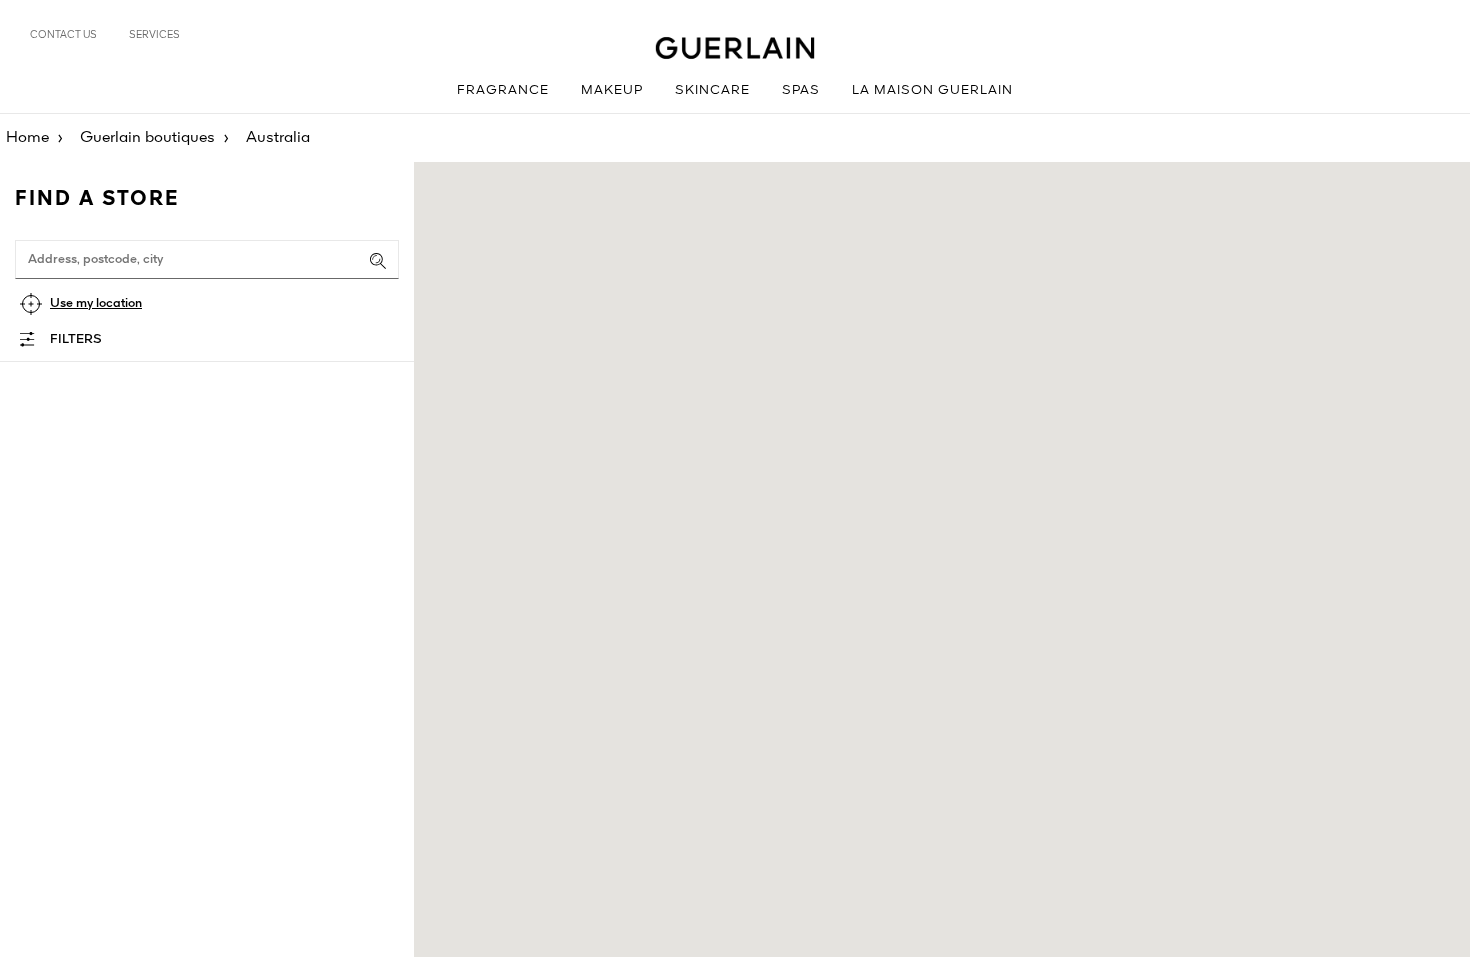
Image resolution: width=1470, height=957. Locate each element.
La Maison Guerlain (932, 90)
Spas (801, 90)
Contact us (63, 35)
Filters (76, 339)
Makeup (612, 90)
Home (27, 138)
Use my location (96, 303)
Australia (278, 138)
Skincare (712, 90)
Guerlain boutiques (147, 138)
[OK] (378, 261)
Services (154, 35)
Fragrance (503, 90)
